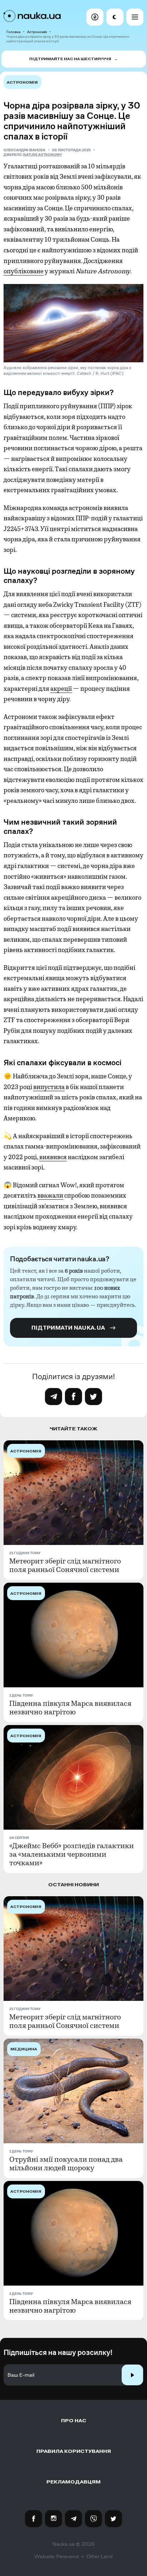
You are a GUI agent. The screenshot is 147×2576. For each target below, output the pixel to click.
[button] (95, 17)
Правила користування (74, 2451)
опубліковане (24, 271)
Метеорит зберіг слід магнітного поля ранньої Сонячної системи (65, 1566)
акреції (61, 689)
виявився (53, 1157)
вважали (50, 1195)
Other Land (100, 2556)
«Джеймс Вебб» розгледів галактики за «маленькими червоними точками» (72, 1855)
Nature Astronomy (43, 155)
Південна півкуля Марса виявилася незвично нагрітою (70, 1708)
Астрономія (37, 32)
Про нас (74, 2421)
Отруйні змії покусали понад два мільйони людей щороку (66, 2164)
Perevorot (68, 2556)
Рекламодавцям (73, 2482)
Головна (13, 32)
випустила (49, 1087)
